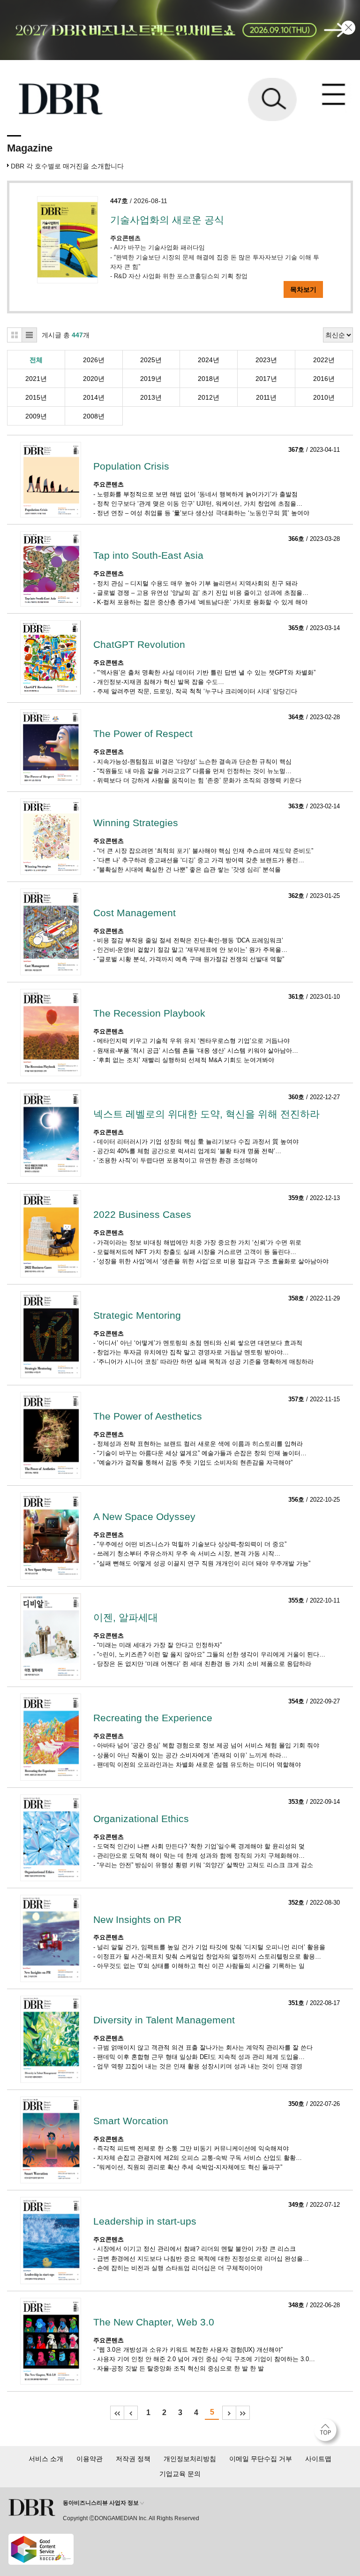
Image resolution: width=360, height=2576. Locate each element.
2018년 (209, 379)
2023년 (266, 360)
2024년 (209, 360)
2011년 (266, 397)
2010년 (324, 397)
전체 (36, 360)
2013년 (151, 397)
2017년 (266, 379)
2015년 (36, 397)
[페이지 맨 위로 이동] (328, 2432)
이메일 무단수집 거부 (261, 2459)
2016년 (324, 379)
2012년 (209, 397)
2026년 (94, 360)
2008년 (94, 416)
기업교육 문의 (180, 2474)
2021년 (36, 379)
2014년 (94, 397)
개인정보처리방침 (190, 2459)
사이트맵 (318, 2459)
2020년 (94, 379)
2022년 (324, 360)
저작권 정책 (133, 2459)
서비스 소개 (46, 2459)
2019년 (151, 379)
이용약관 (90, 2459)
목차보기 (303, 289)
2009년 (36, 416)
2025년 (151, 360)
